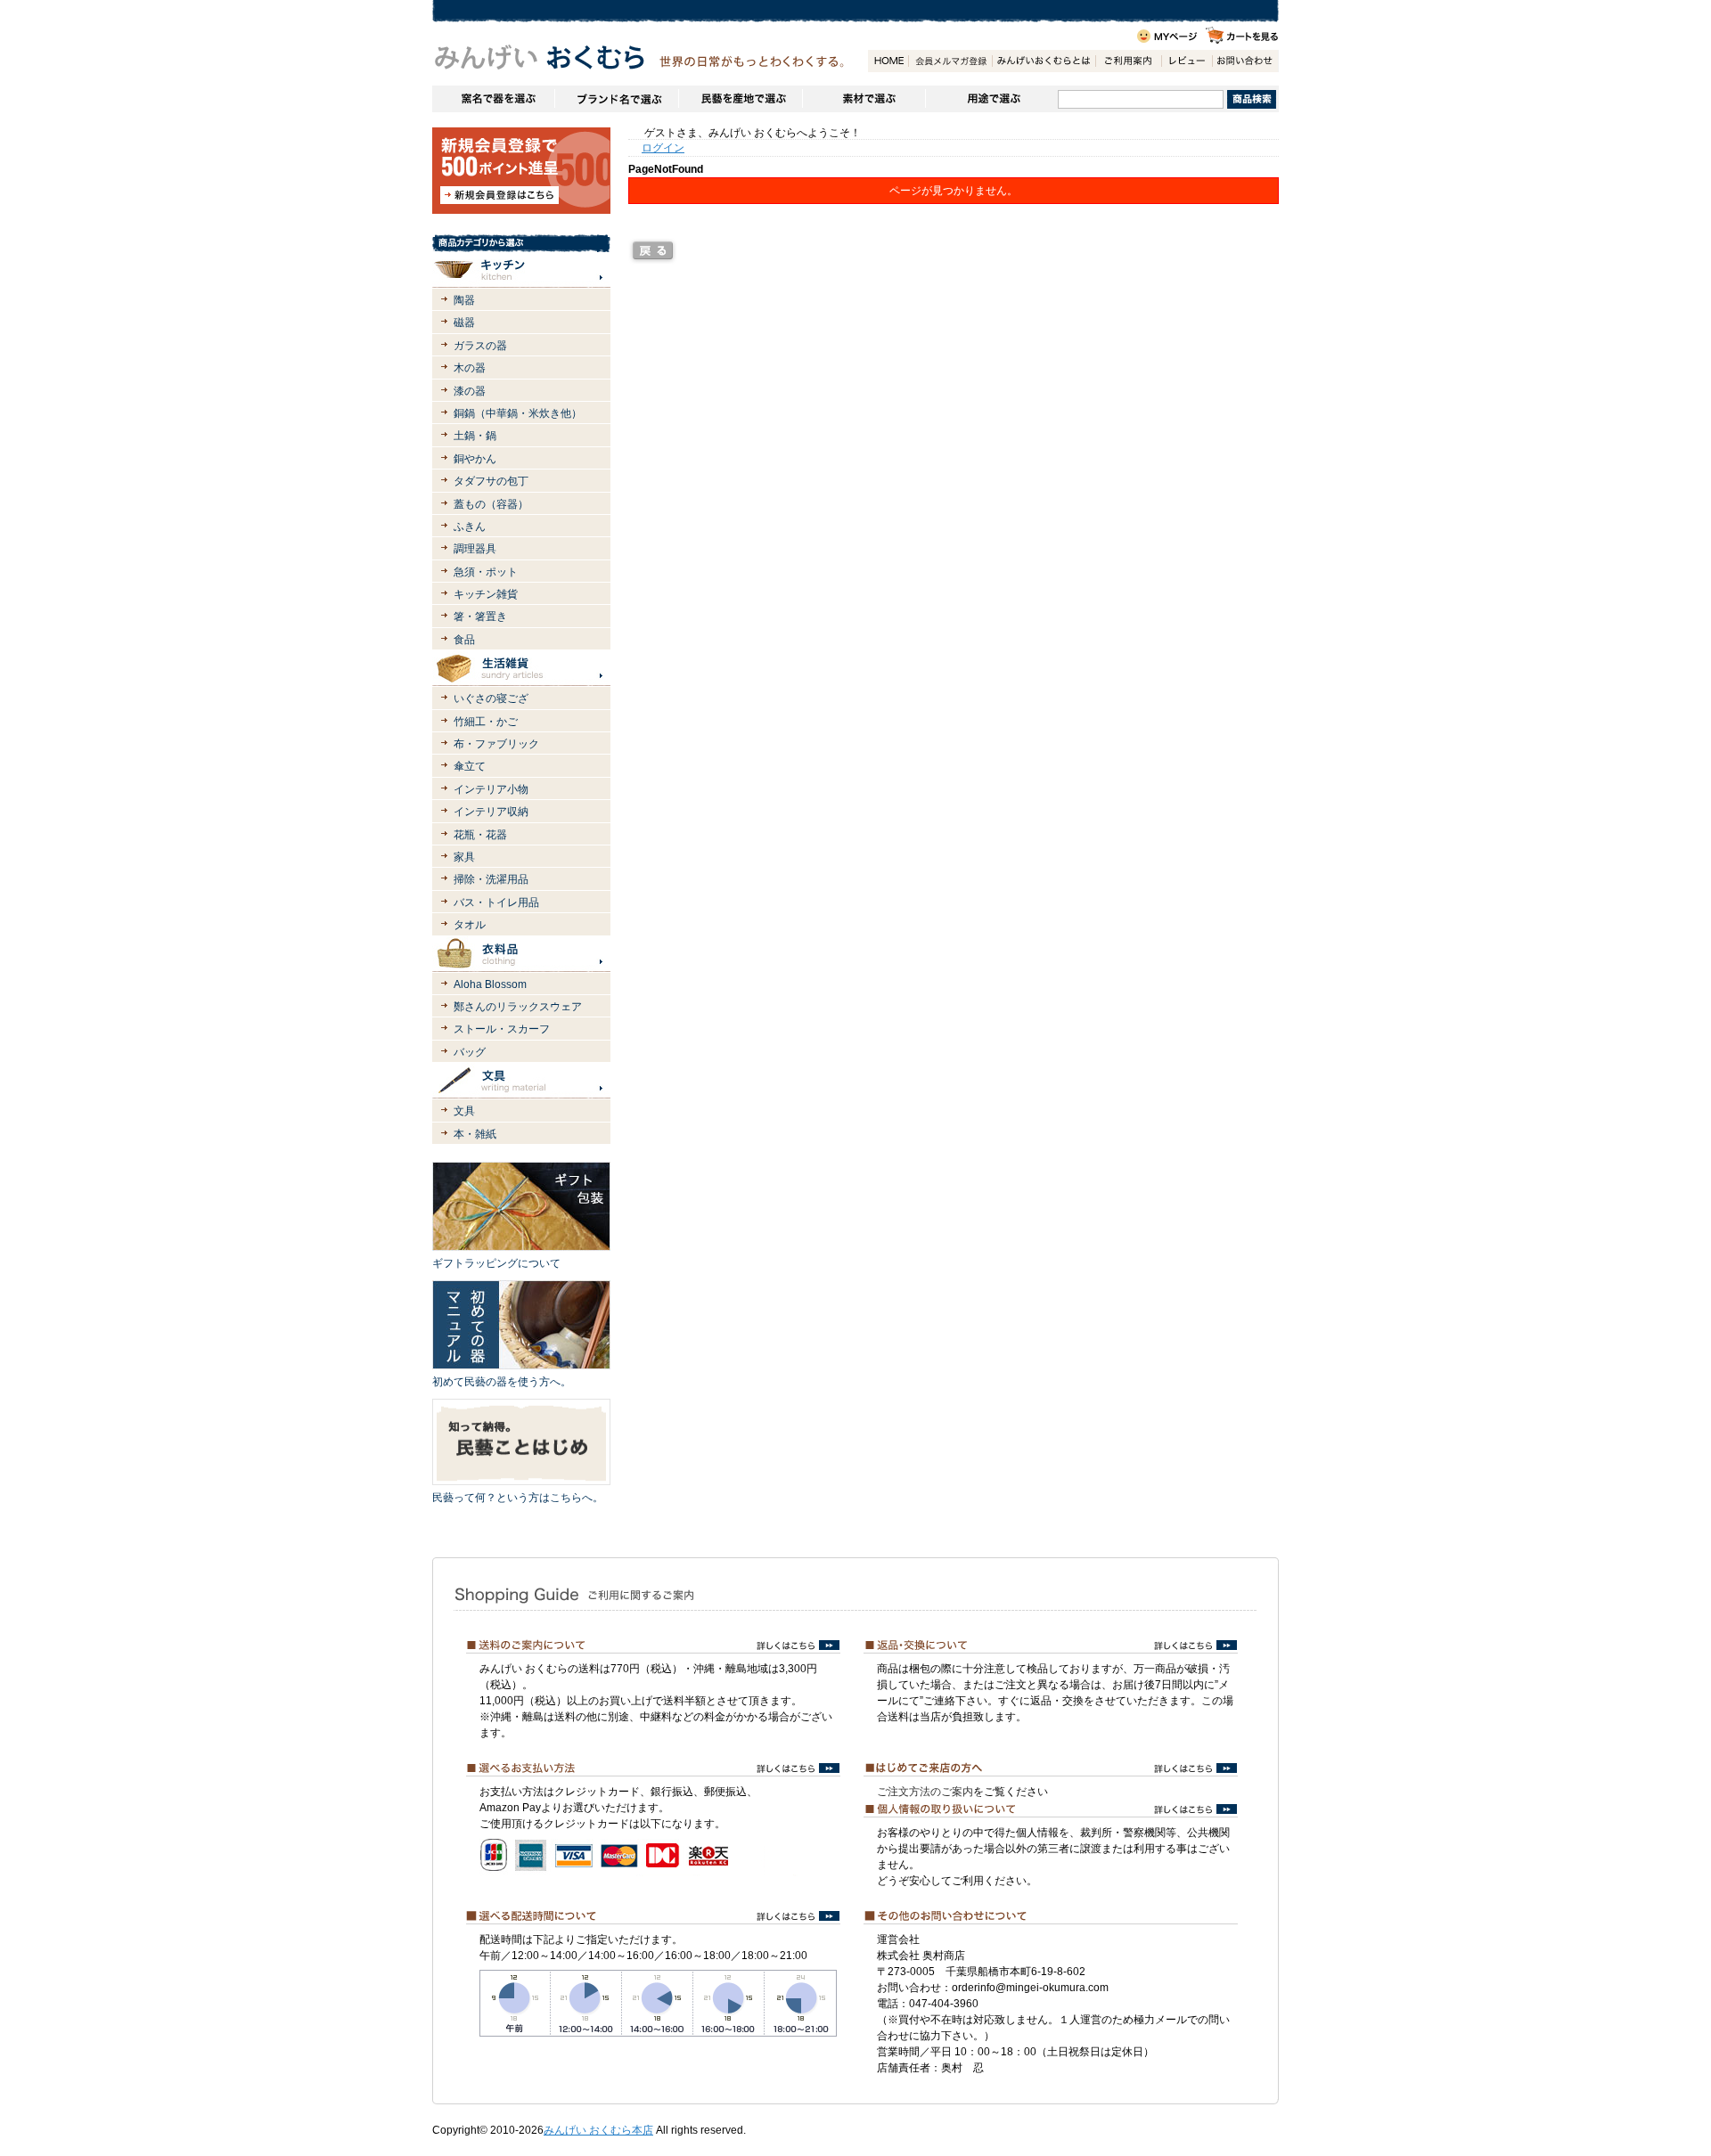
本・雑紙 (475, 1134)
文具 (464, 1111)
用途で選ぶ (991, 99)
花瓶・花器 (480, 835)
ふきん (470, 527)
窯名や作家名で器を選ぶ (493, 99)
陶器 (464, 300)
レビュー (1187, 61)
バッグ (470, 1052)
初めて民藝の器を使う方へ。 (502, 1382)
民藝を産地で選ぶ (740, 99)
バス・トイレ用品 (496, 902)
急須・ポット (486, 572)
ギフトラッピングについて (496, 1263)
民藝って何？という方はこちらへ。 (518, 1498)
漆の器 (470, 391)
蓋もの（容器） (491, 504)
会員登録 (950, 61)
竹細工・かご (486, 722)
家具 (464, 857)
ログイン (663, 148)
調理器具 (475, 549)
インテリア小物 (491, 789)
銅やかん (475, 459)
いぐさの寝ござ (491, 698)
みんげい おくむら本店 (598, 2130)
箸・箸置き (480, 617)
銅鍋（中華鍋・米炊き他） (518, 413)
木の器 (470, 368)
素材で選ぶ (864, 99)
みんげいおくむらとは (1044, 61)
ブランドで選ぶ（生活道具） (616, 99)
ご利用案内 (1128, 61)
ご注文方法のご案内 (925, 1792)
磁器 (464, 323)
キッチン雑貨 (486, 594)
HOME (888, 61)
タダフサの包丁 (491, 481)
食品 (464, 640)
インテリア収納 (491, 812)
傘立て (470, 766)
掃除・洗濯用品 (491, 879)
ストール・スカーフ (502, 1029)
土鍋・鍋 (475, 436)
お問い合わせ (1245, 61)
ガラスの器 (480, 346)
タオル (470, 925)
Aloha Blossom (490, 984)
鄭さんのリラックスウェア (518, 1007)
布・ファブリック (496, 744)
